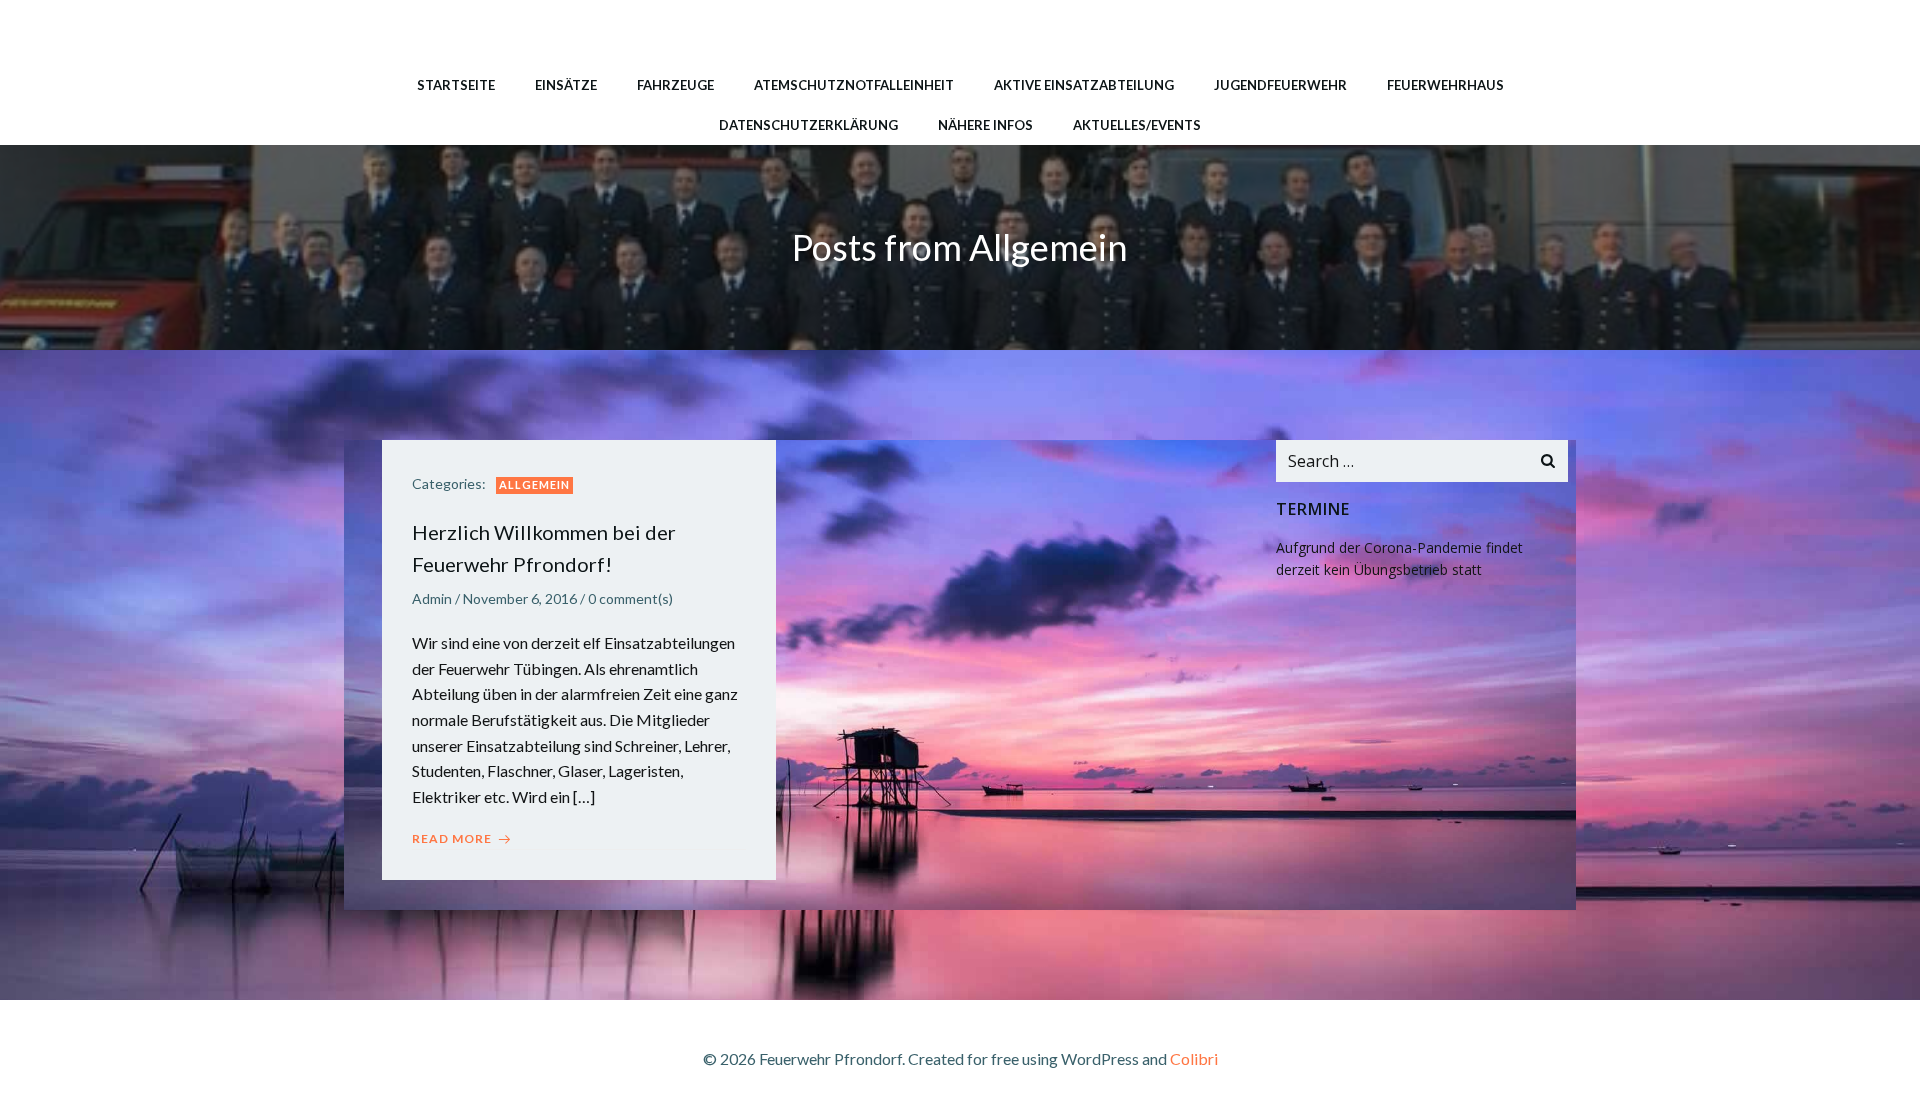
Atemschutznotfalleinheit (854, 85)
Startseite (456, 85)
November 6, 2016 (520, 598)
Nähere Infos (985, 125)
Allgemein (534, 484)
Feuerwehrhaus (1445, 85)
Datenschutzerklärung (808, 125)
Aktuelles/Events (1137, 125)
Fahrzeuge (675, 85)
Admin (432, 598)
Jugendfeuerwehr (1280, 85)
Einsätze (566, 85)
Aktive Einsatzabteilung (1084, 85)
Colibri (1194, 1058)
